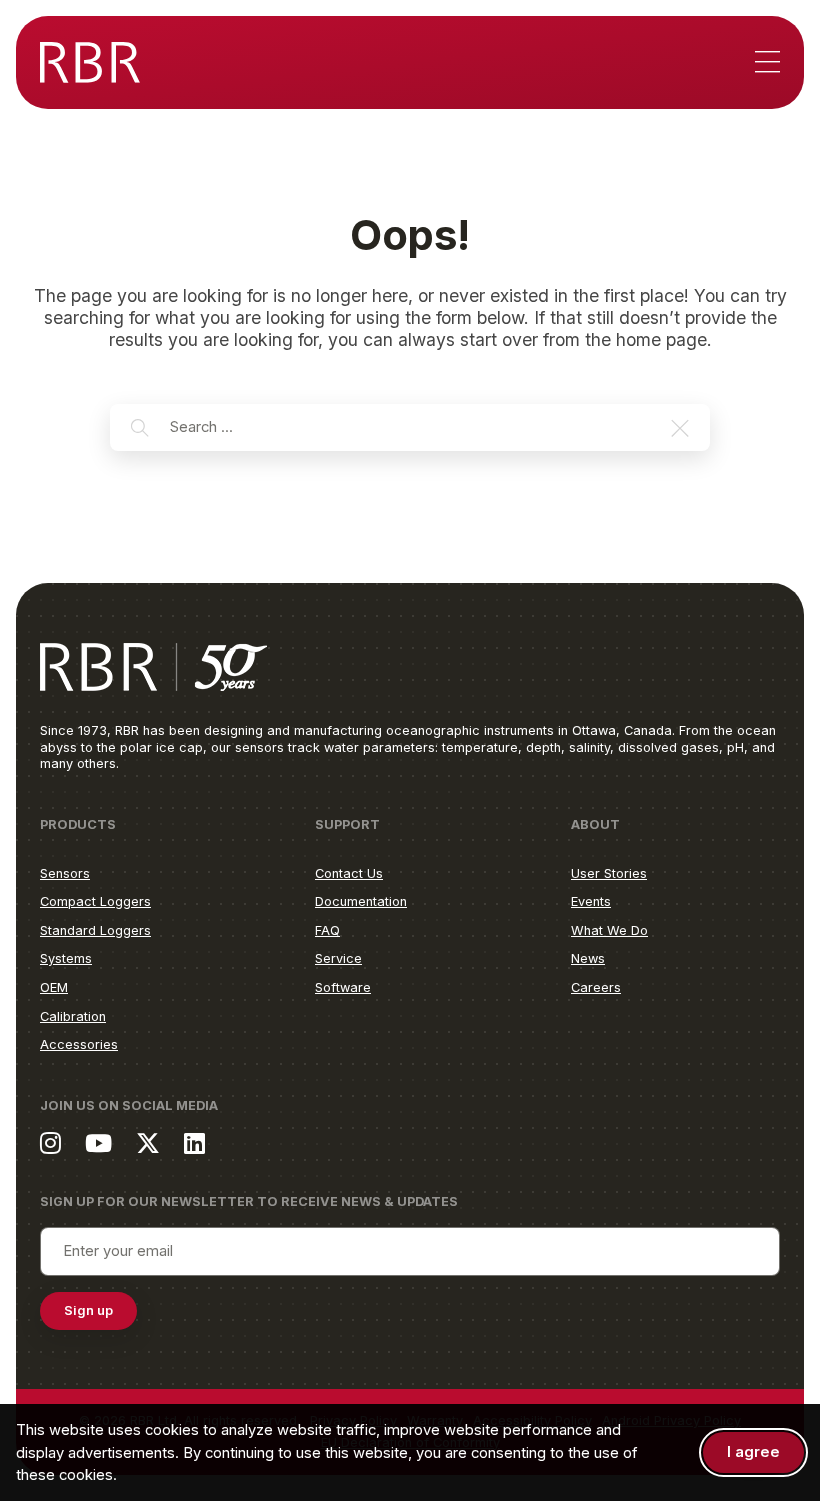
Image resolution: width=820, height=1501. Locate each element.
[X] (148, 1142)
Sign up (88, 1310)
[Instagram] (50, 1142)
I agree (753, 1452)
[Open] (767, 63)
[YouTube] (98, 1142)
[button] (680, 428)
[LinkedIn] (194, 1142)
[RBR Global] (90, 62)
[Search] (140, 428)
